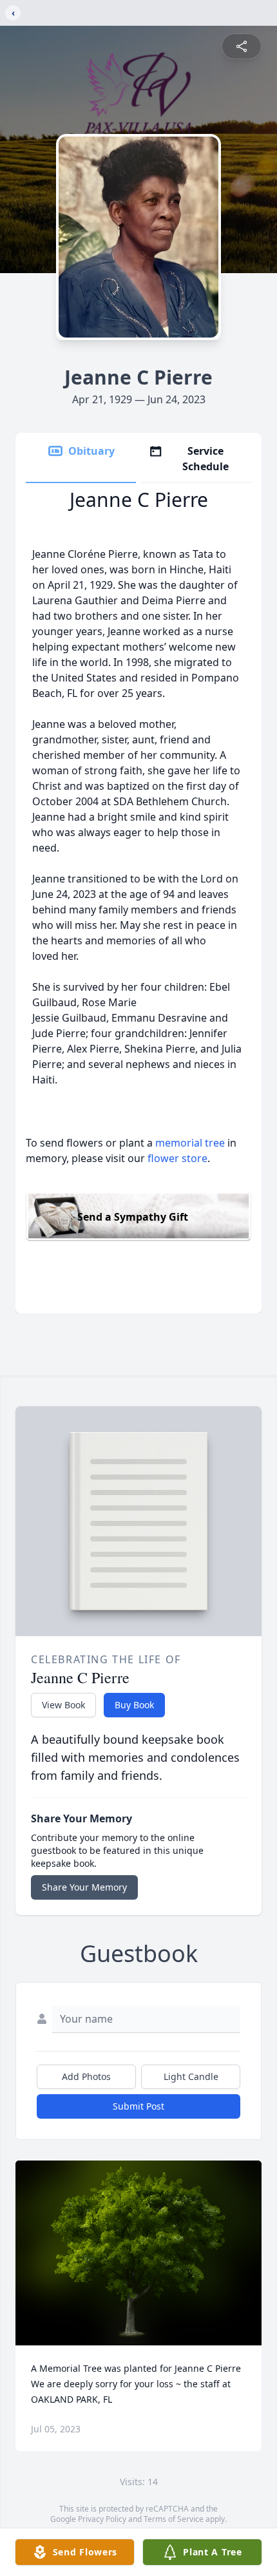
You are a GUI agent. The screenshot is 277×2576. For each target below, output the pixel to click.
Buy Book (134, 1705)
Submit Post (138, 2106)
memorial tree (190, 1143)
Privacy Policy (102, 2519)
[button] (139, 2253)
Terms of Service (174, 2519)
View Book (63, 1705)
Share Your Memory (84, 1887)
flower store (177, 1158)
